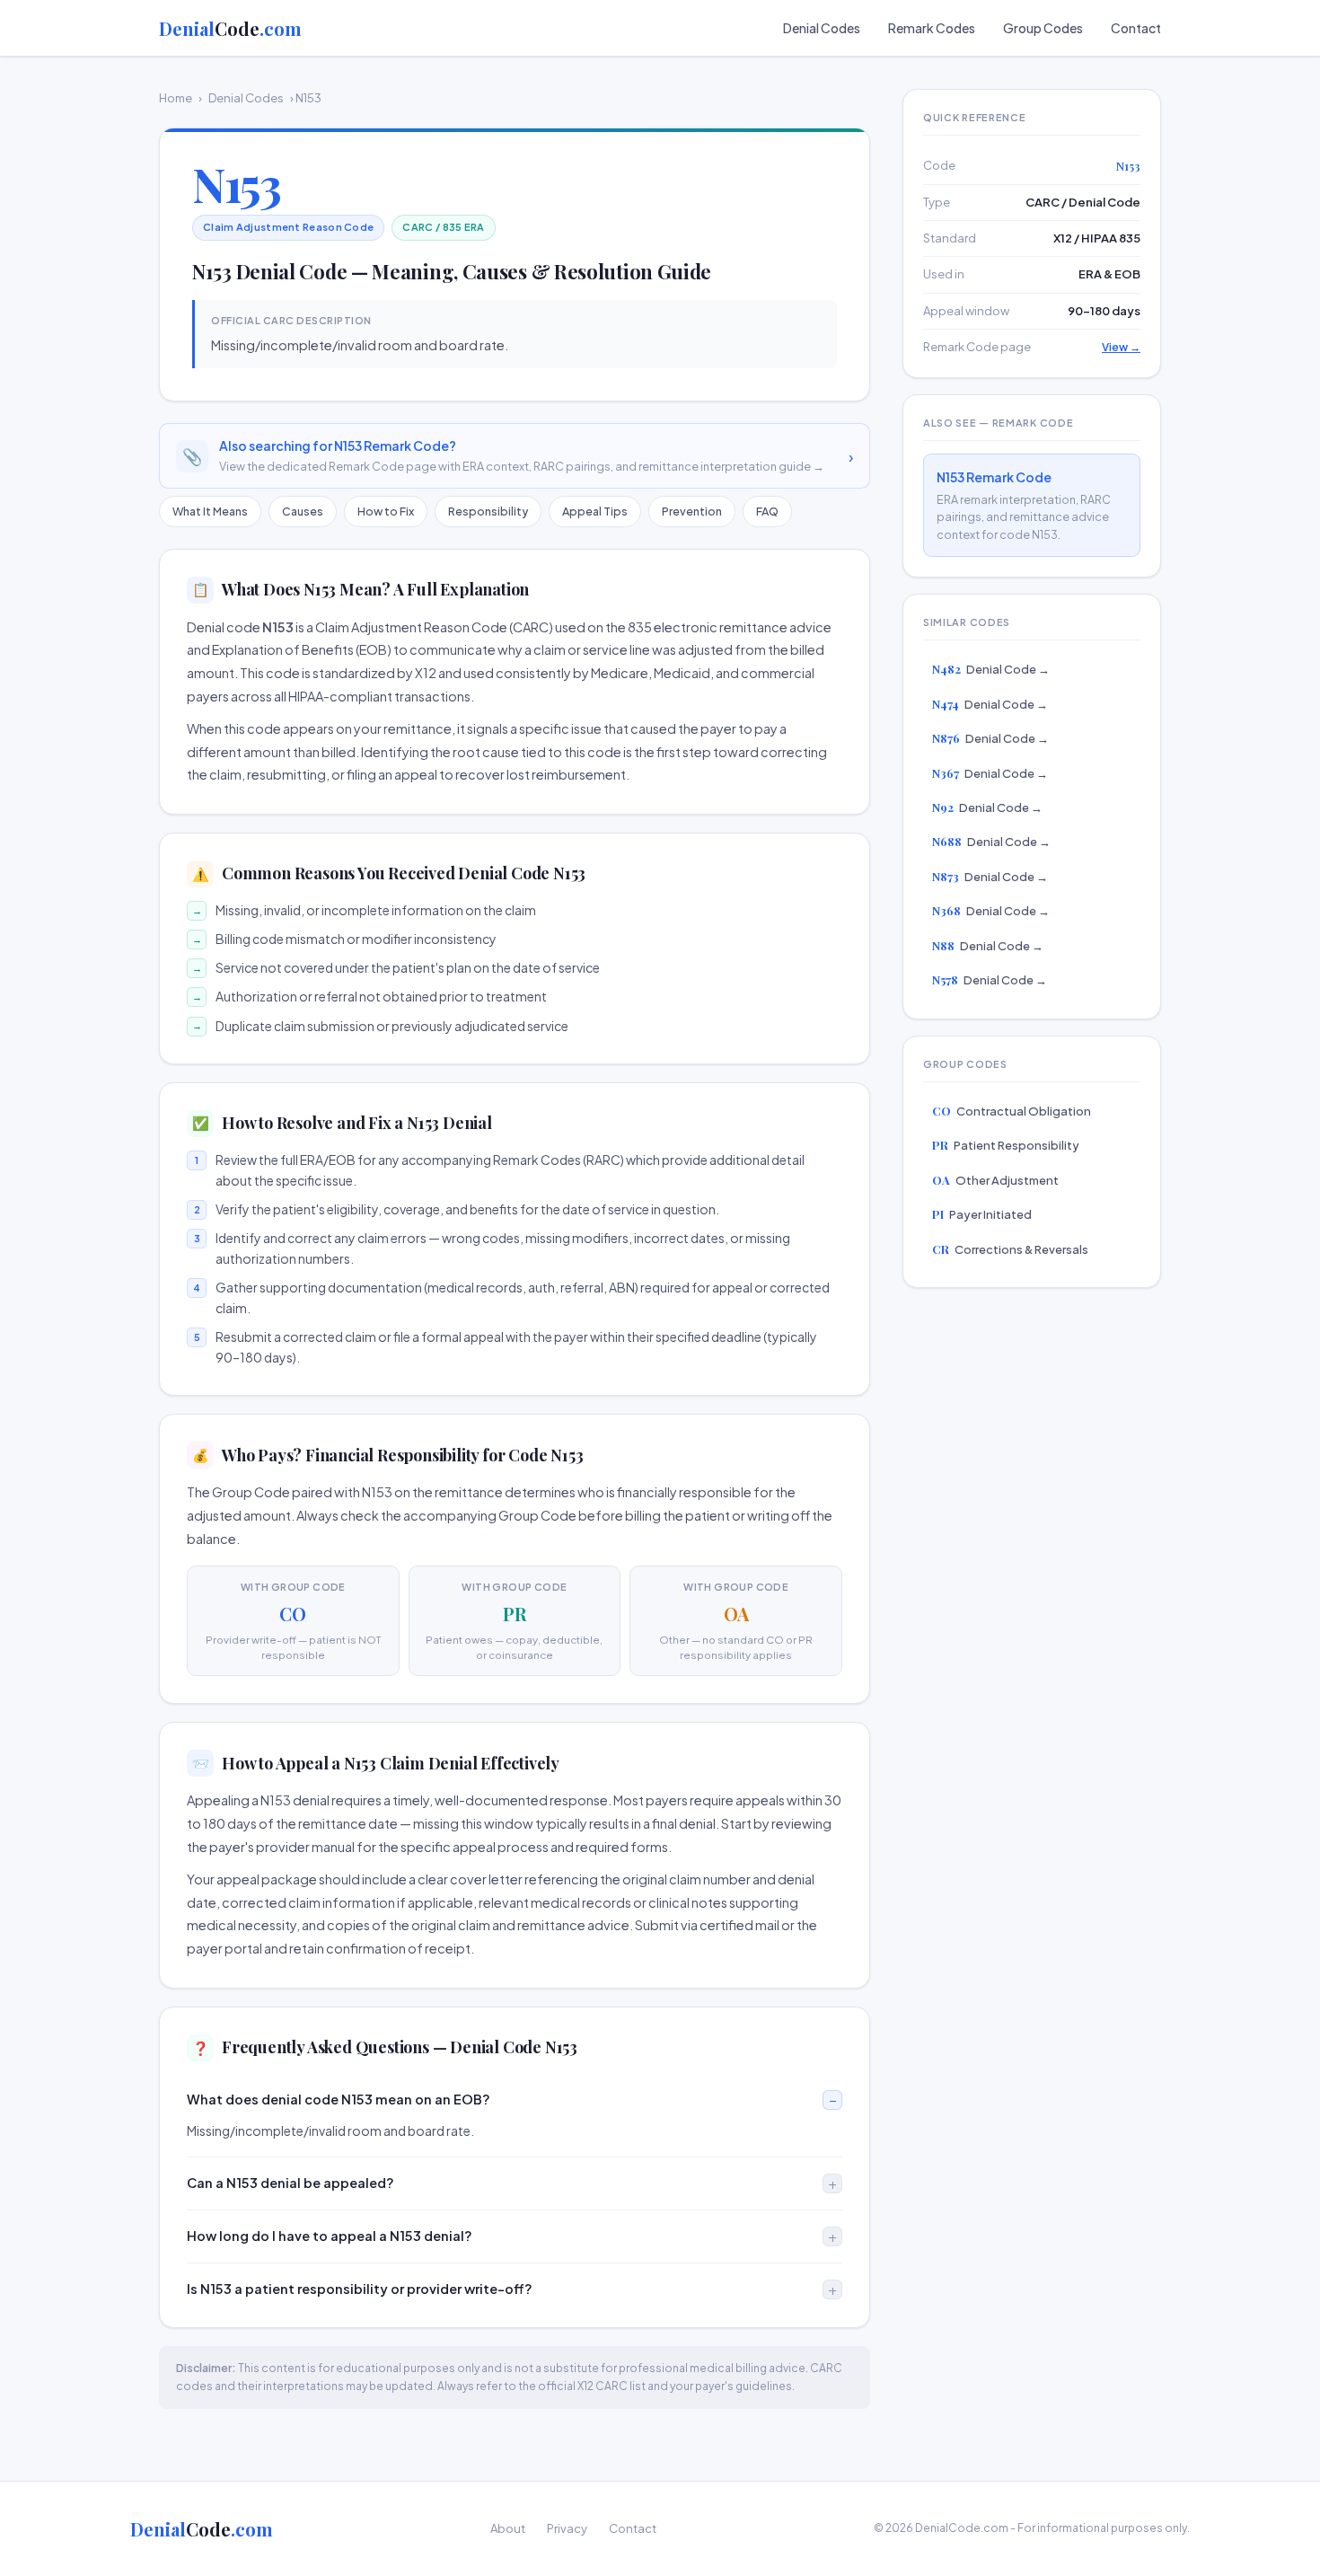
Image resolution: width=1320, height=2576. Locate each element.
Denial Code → (991, 669)
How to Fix (386, 511)
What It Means (210, 511)
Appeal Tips (595, 511)
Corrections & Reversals (1010, 1249)
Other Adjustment (995, 1180)
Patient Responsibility (1006, 1145)
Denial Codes (822, 28)
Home (176, 98)
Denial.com (230, 28)
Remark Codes (932, 28)
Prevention (692, 511)
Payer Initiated (982, 1214)
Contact (1136, 28)
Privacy (567, 2528)
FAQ (767, 511)
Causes (303, 511)
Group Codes (1043, 28)
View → (1121, 347)
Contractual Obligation (1012, 1111)
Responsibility (488, 511)
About (508, 2528)
